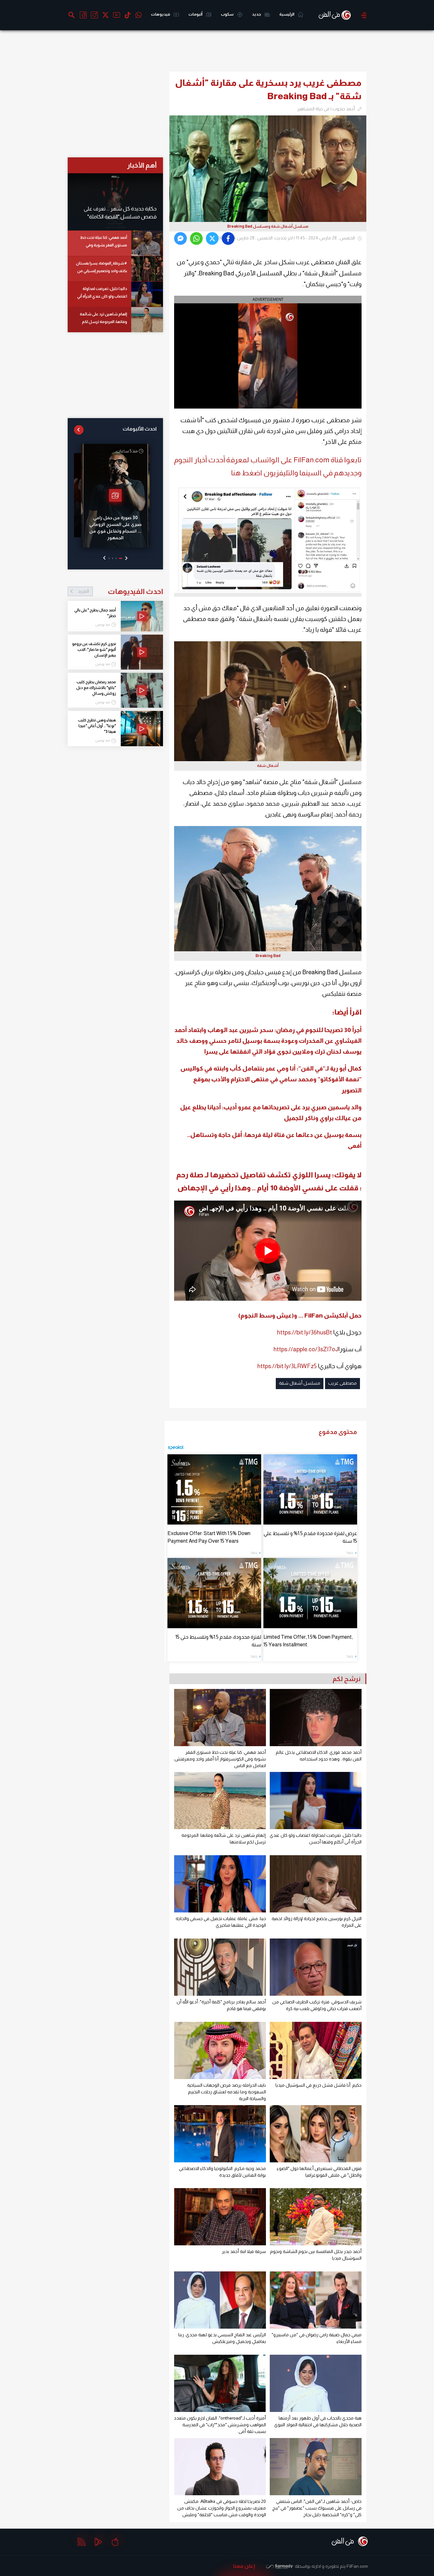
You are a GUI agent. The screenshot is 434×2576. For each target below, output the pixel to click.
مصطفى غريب (342, 1383)
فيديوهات (161, 14)
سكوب (227, 14)
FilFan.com (357, 2566)
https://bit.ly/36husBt (305, 1332)
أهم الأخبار (142, 165)
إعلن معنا (244, 2566)
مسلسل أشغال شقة (300, 1383)
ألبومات (196, 14)
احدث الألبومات (140, 429)
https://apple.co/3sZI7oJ (306, 1349)
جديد (257, 14)
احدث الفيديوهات (120, 591)
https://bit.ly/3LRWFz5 (287, 1366)
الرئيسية (287, 14)
